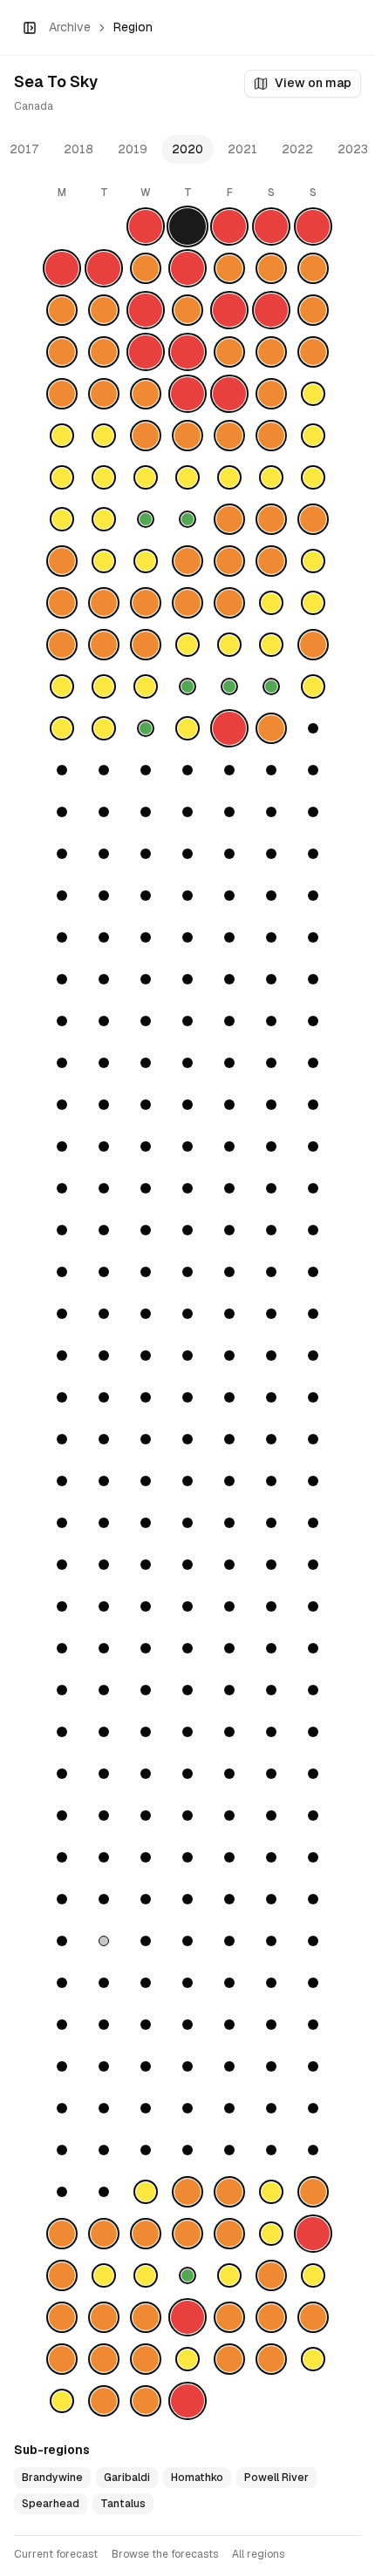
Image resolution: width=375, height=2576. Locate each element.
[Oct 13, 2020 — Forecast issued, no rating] (104, 1941)
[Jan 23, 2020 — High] (187, 352)
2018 (78, 149)
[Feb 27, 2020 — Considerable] (187, 561)
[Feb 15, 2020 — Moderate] (271, 477)
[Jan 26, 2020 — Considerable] (313, 352)
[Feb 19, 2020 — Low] (146, 519)
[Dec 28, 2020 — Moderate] (62, 2401)
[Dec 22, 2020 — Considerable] (104, 2359)
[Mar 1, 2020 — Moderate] (313, 561)
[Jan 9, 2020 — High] (187, 268)
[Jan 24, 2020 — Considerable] (229, 352)
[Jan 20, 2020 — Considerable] (62, 352)
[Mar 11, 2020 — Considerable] (146, 645)
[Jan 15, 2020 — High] (146, 310)
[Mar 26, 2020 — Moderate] (187, 728)
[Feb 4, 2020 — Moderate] (104, 436)
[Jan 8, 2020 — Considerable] (146, 268)
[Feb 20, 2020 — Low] (187, 519)
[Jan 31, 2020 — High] (229, 394)
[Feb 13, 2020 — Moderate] (187, 477)
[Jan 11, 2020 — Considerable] (271, 268)
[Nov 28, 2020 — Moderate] (271, 2192)
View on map (313, 83)
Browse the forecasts (165, 2554)
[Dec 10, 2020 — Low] (187, 2275)
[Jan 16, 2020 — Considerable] (187, 310)
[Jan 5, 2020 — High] (313, 226)
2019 (133, 149)
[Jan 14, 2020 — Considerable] (104, 310)
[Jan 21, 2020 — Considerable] (104, 352)
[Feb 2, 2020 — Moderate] (313, 394)
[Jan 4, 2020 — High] (271, 226)
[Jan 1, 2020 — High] (146, 226)
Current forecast (56, 2554)
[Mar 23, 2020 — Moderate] (62, 728)
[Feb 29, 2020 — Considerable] (271, 561)
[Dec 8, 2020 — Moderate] (104, 2275)
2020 (187, 149)
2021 (242, 149)
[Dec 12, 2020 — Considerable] (271, 2275)
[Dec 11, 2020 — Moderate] (229, 2275)
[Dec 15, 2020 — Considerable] (104, 2317)
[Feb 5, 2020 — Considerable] (146, 436)
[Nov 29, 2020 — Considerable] (313, 2192)
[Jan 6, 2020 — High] (62, 268)
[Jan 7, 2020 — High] (104, 268)
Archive (70, 27)
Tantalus (123, 2504)
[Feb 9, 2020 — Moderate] (313, 436)
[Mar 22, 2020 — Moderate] (313, 686)
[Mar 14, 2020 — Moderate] (271, 645)
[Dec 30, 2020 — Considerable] (146, 2401)
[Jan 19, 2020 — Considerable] (313, 310)
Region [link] (133, 27)
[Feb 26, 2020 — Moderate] (146, 561)
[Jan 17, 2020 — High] (229, 310)
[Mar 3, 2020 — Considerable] (104, 603)
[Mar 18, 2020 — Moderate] (146, 686)
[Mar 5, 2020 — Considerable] (187, 603)
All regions (258, 2554)
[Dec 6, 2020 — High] (313, 2234)
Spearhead (51, 2504)
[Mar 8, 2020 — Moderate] (313, 603)
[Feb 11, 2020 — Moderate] (104, 477)
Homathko (197, 2478)
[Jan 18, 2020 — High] (271, 310)
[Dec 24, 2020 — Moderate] (187, 2359)
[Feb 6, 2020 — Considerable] (187, 436)
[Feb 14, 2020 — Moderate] (229, 477)
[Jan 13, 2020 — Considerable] (62, 310)
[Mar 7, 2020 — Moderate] (271, 603)
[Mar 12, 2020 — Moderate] (187, 645)
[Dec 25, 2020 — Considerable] (229, 2359)
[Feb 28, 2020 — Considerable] (229, 561)
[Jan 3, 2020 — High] (229, 226)
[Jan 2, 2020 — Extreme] (187, 226)
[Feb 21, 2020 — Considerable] (229, 519)
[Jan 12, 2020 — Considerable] (313, 268)
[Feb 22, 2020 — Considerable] (271, 519)
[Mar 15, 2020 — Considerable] (313, 645)
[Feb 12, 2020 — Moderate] (146, 477)
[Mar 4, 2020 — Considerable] (146, 603)
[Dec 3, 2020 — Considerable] (187, 2234)
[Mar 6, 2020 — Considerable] (229, 603)
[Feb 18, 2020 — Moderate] (104, 519)
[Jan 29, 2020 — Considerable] (146, 394)
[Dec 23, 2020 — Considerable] (146, 2359)
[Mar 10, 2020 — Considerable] (104, 645)
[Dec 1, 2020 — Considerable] (104, 2234)
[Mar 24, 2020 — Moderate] (104, 728)
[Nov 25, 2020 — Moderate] (146, 2192)
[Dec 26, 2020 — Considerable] (271, 2359)
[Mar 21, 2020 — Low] (271, 686)
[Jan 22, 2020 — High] (146, 352)
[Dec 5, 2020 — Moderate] (271, 2234)
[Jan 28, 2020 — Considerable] (104, 394)
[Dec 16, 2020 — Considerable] (146, 2317)
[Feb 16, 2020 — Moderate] (313, 477)
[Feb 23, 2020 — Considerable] (313, 519)
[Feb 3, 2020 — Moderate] (62, 436)
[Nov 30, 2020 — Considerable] (62, 2234)
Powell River (276, 2478)
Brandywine (52, 2478)
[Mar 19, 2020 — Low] (187, 686)
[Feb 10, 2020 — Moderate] (62, 477)
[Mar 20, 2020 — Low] (229, 686)
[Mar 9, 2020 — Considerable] (62, 645)
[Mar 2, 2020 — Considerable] (62, 603)
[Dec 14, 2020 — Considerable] (62, 2317)
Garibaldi (127, 2478)
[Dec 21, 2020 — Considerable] (62, 2359)
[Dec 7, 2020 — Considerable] (62, 2275)
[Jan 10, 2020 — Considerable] (229, 268)
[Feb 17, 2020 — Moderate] (62, 519)
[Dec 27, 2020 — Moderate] (313, 2359)
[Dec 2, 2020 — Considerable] (146, 2234)
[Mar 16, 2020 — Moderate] (62, 686)
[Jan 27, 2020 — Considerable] (62, 394)
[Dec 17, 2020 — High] (187, 2317)
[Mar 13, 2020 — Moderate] (229, 645)
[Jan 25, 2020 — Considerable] (271, 352)
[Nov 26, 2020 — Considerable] (187, 2192)
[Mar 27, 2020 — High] (229, 728)
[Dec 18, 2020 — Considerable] (229, 2317)
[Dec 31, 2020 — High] (187, 2401)
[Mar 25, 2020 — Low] (146, 728)
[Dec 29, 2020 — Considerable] (104, 2401)
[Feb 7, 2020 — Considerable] (229, 436)
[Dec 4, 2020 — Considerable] (229, 2234)
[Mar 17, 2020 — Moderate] (104, 686)
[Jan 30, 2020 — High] (187, 394)
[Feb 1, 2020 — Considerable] (271, 394)
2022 (297, 149)
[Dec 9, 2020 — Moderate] (146, 2275)
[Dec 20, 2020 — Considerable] (313, 2317)
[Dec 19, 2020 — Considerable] (271, 2317)
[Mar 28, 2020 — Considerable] (271, 728)
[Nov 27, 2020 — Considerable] (229, 2192)
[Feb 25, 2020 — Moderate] (104, 561)
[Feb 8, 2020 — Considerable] (271, 436)
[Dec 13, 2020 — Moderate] (313, 2275)
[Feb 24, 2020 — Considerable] (62, 561)
